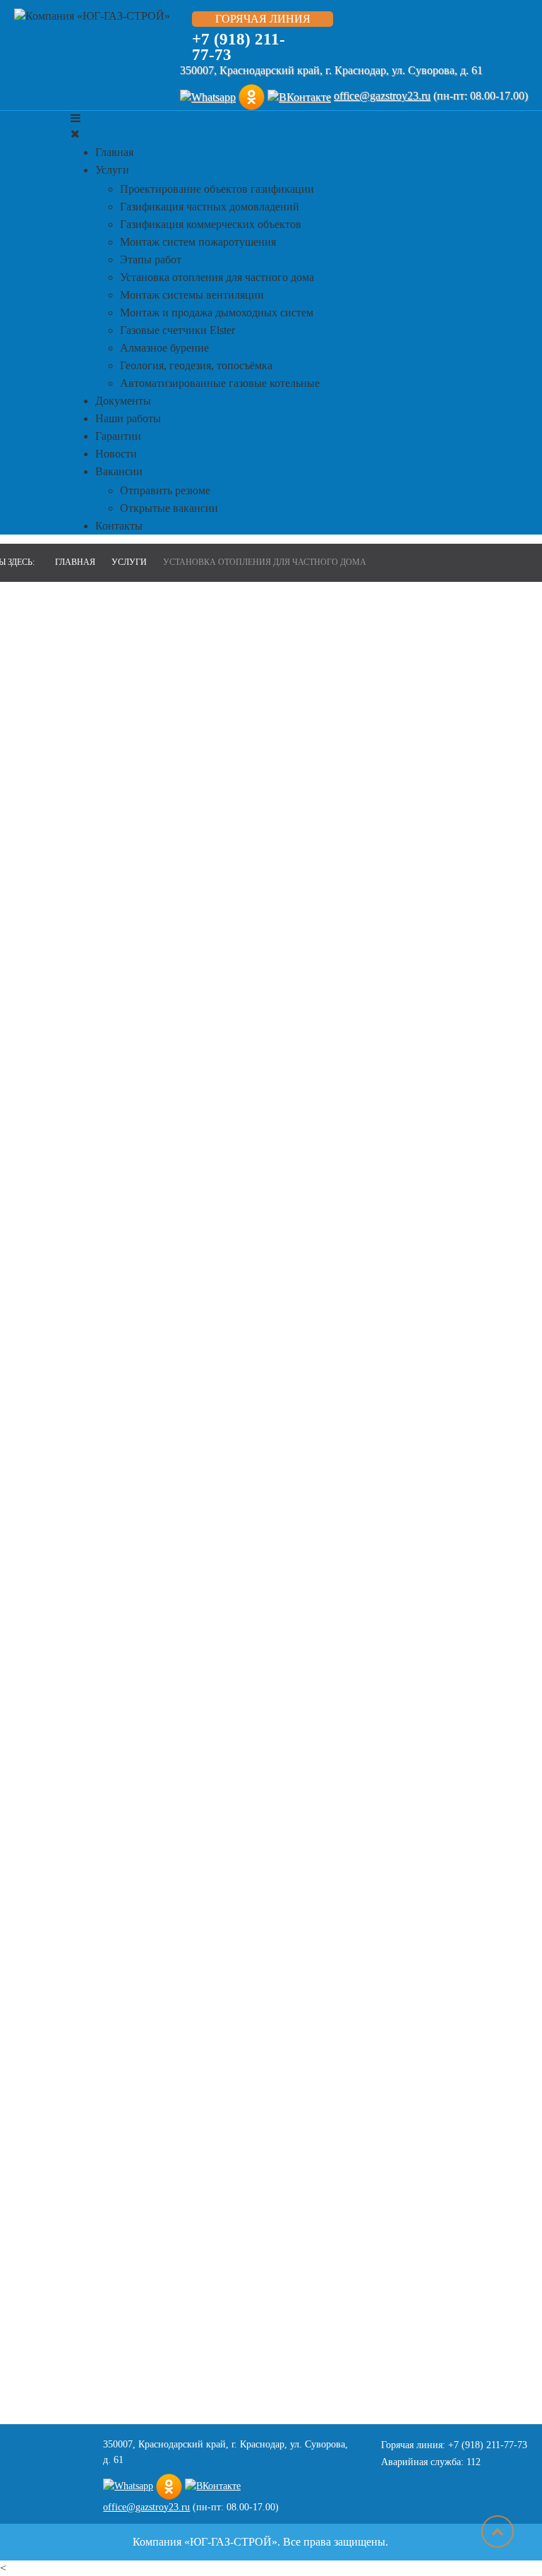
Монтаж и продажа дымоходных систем (217, 312)
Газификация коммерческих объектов (211, 224)
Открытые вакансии (169, 508)
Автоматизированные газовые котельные (220, 383)
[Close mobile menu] (75, 134)
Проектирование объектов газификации (217, 189)
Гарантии (118, 436)
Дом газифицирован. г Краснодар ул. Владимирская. (471, 1997)
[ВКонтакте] (299, 96)
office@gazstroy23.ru (382, 96)
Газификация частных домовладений (210, 207)
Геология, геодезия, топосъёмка (196, 365)
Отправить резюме (165, 490)
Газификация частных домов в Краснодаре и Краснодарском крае (470, 1143)
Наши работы (128, 418)
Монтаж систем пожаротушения (198, 242)
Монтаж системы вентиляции (192, 295)
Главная (114, 152)
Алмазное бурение (164, 348)
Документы (123, 401)
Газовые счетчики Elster (177, 330)
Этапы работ (151, 260)
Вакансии (119, 471)
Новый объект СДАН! (471, 2126)
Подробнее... (448, 1920)
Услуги (112, 170)
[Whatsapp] (208, 96)
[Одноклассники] (252, 96)
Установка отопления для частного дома (217, 277)
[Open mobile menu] (76, 118)
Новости (116, 454)
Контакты (119, 526)
